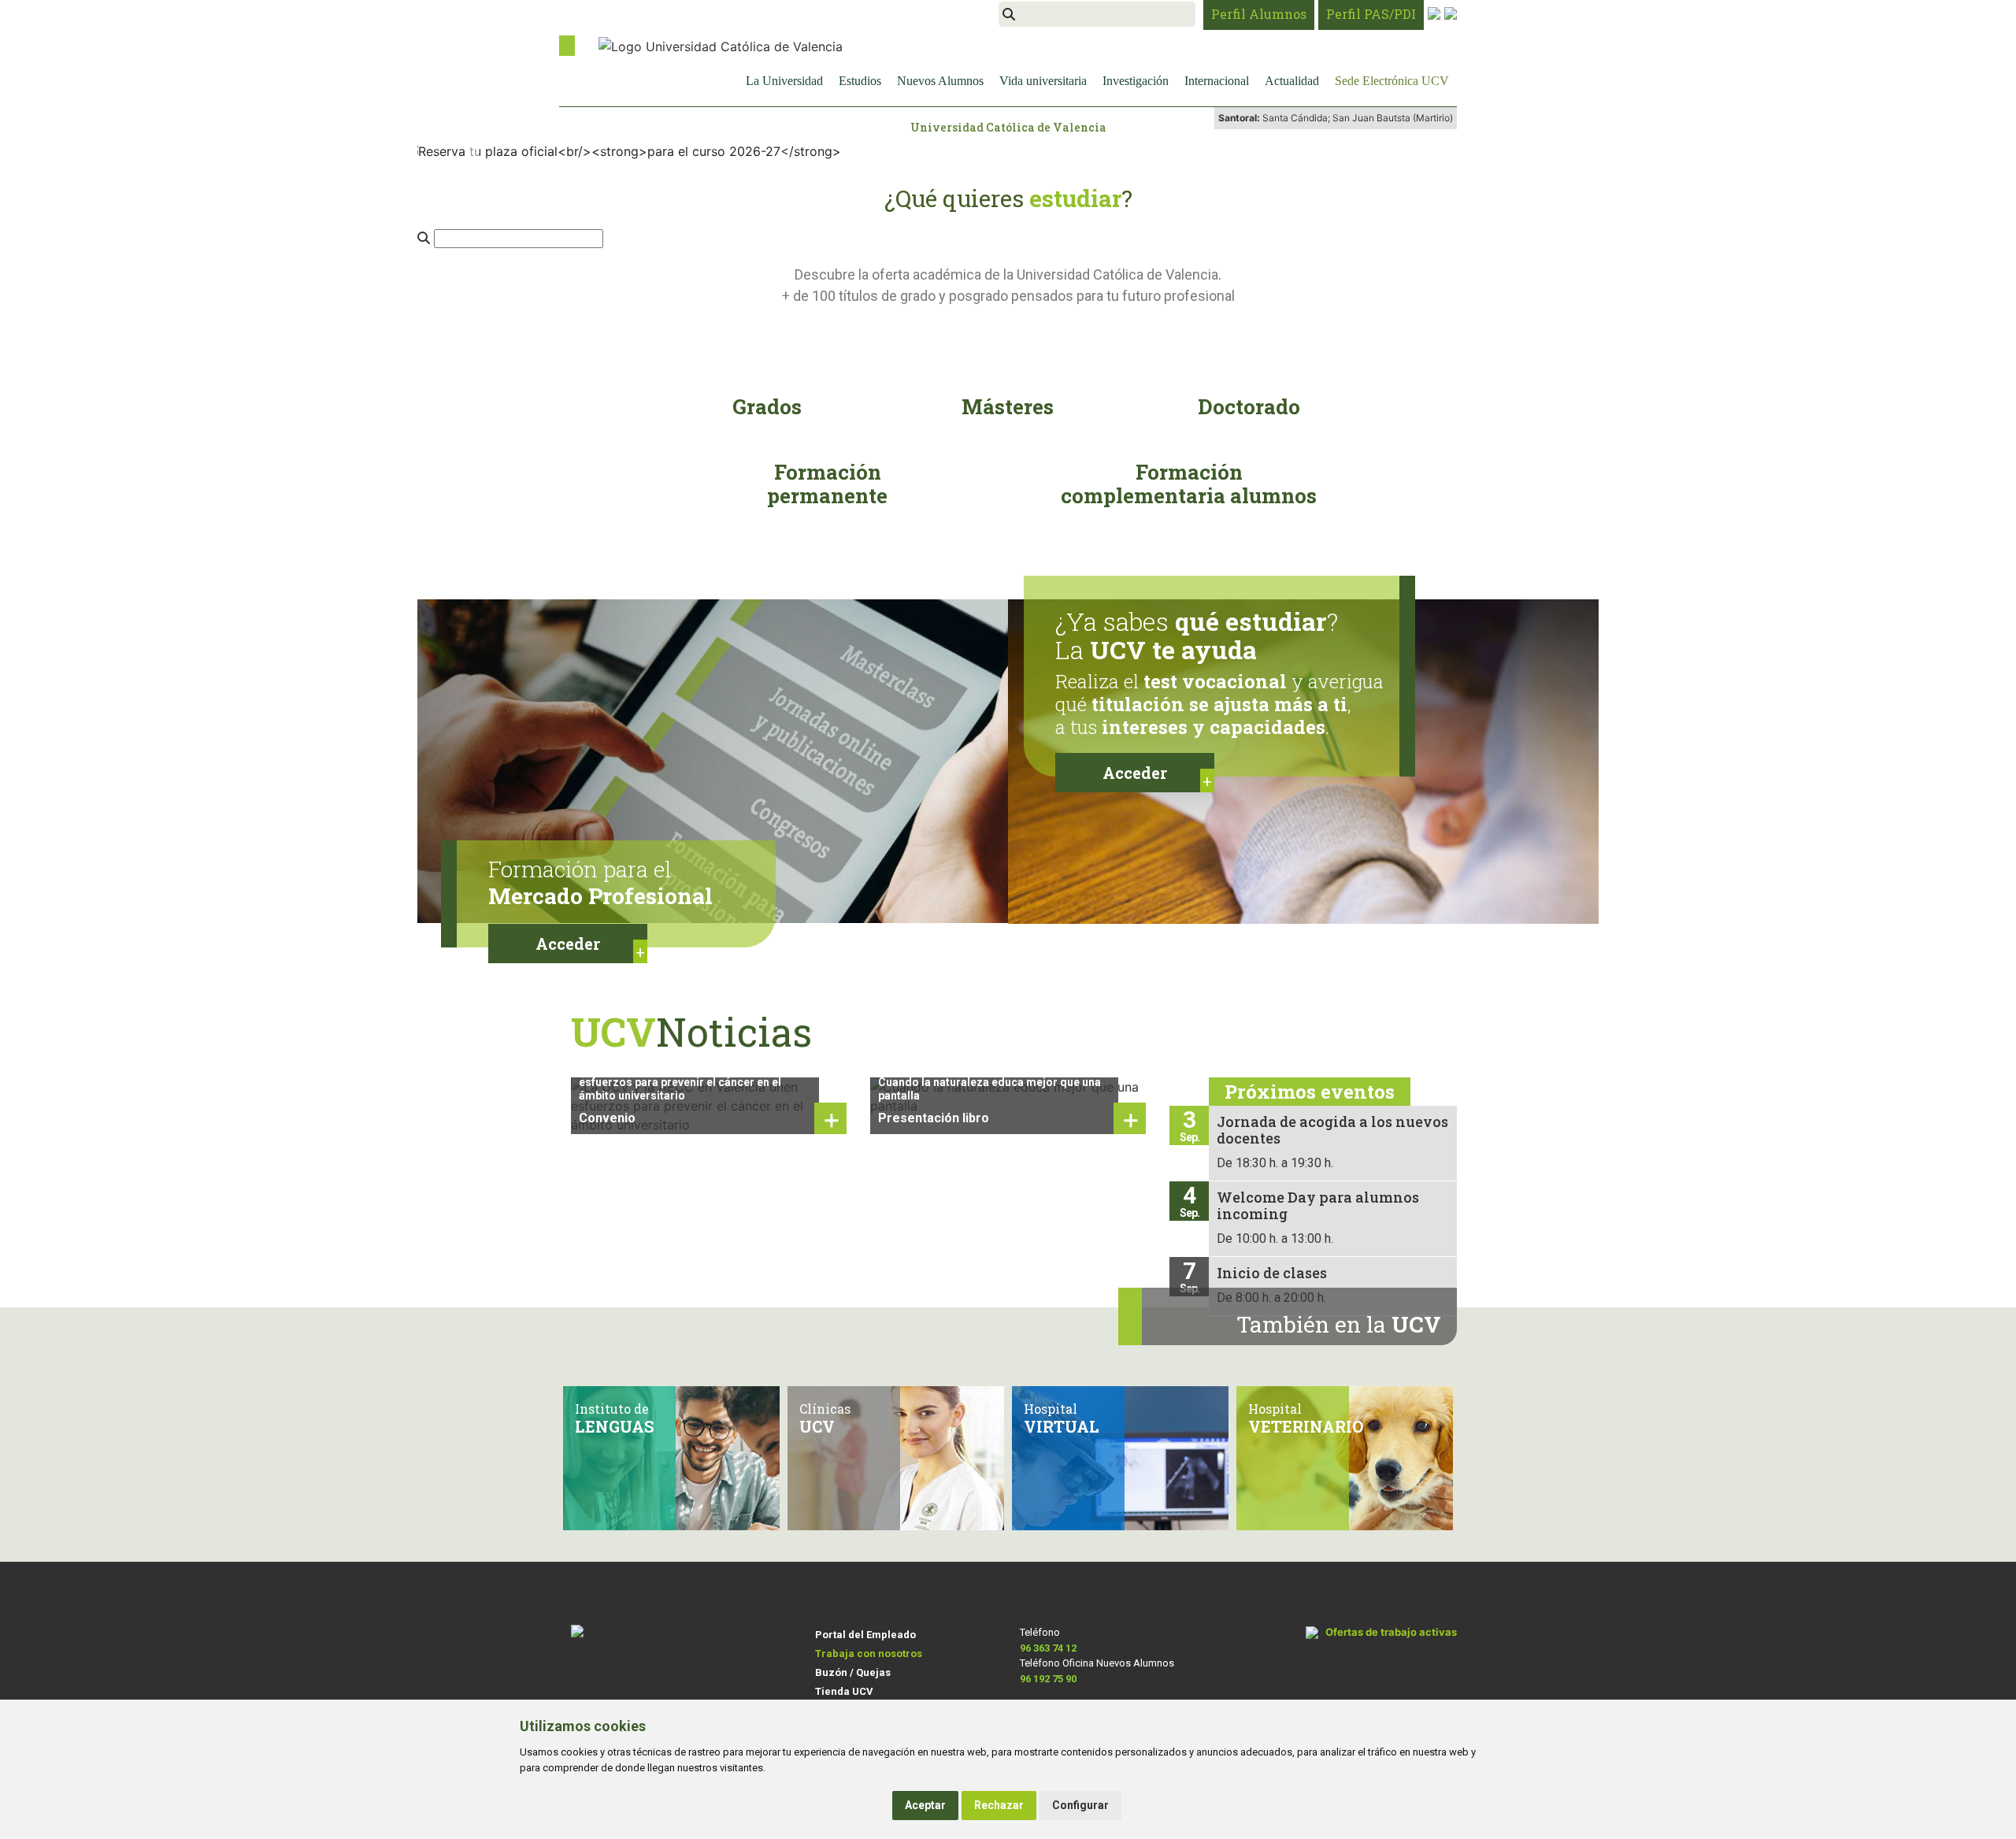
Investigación (1136, 81)
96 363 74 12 (1048, 1648)
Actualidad (1292, 81)
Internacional (1217, 81)
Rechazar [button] (999, 1805)
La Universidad (784, 81)
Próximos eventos (1310, 1092)
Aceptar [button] (925, 1805)
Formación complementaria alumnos (1189, 484)
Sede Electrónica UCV (1392, 81)
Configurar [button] (1080, 1805)
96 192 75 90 (1048, 1679)
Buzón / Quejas (853, 1672)
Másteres (1008, 406)
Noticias (691, 1032)
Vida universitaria (1043, 81)
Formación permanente (827, 484)
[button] (474, 151)
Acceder (568, 944)
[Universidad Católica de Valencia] (721, 45)
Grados (767, 406)
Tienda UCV (844, 1691)
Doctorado (1249, 406)
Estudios (860, 81)
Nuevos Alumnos (940, 81)
